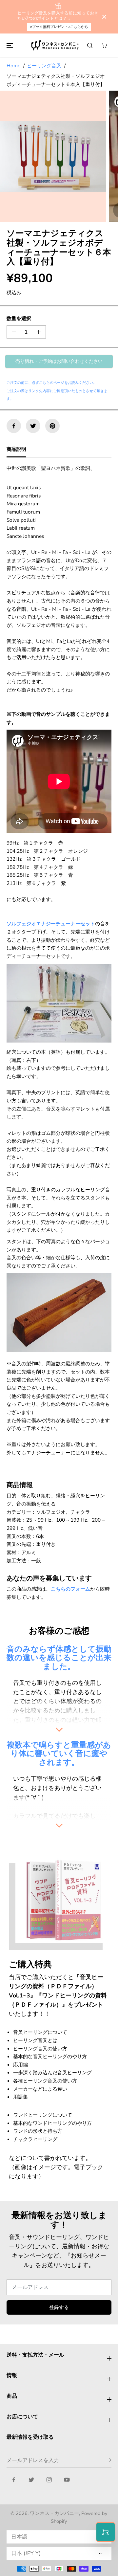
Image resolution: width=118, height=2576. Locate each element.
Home (13, 66)
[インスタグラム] (49, 2480)
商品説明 (16, 449)
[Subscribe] (109, 2461)
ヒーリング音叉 (44, 66)
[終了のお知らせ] (104, 17)
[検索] (90, 45)
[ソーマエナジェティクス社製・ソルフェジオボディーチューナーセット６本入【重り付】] (53, 156)
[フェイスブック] (14, 426)
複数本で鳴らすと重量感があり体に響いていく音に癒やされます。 (59, 1753)
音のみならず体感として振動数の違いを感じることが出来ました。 (59, 1658)
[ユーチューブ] (67, 2480)
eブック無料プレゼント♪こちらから (59, 27)
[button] (9, 45)
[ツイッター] (33, 426)
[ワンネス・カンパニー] (56, 45)
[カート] (104, 45)
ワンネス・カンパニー (54, 2513)
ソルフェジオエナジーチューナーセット (51, 924)
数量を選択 (19, 318)
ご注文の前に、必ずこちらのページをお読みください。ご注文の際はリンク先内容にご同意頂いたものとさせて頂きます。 (57, 391)
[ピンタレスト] (52, 426)
